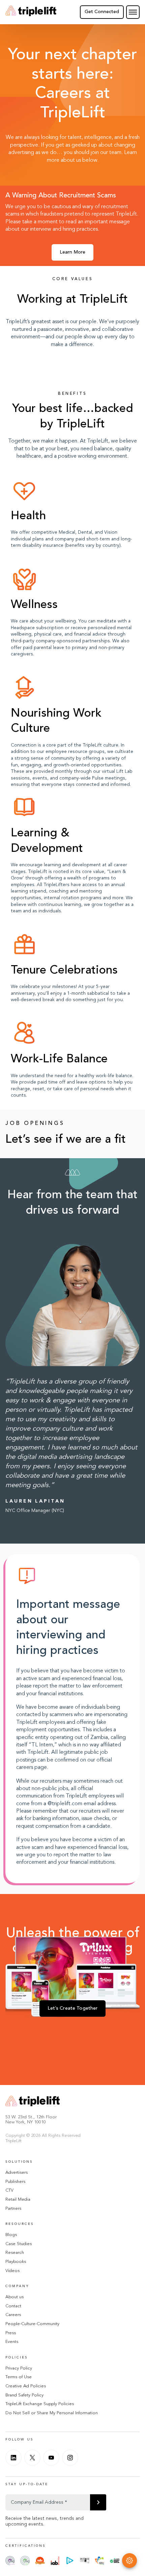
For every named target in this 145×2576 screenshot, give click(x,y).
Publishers (15, 2182)
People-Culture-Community (32, 2324)
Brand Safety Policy (24, 2395)
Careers (13, 2315)
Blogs (11, 2235)
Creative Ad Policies (26, 2386)
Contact (13, 2306)
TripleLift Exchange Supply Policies (40, 2404)
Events (12, 2342)
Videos (12, 2271)
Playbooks (16, 2262)
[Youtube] (51, 2458)
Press (11, 2333)
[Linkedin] (13, 2458)
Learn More (72, 252)
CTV (9, 2190)
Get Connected (102, 12)
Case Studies (19, 2244)
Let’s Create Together (73, 2008)
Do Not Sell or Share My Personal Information (52, 2413)
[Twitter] (32, 2458)
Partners (13, 2209)
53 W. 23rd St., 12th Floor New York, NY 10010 (31, 2120)
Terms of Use (19, 2377)
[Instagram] (70, 2458)
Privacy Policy (19, 2368)
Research (15, 2253)
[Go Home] (31, 12)
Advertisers (17, 2173)
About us (14, 2297)
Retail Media (18, 2200)
